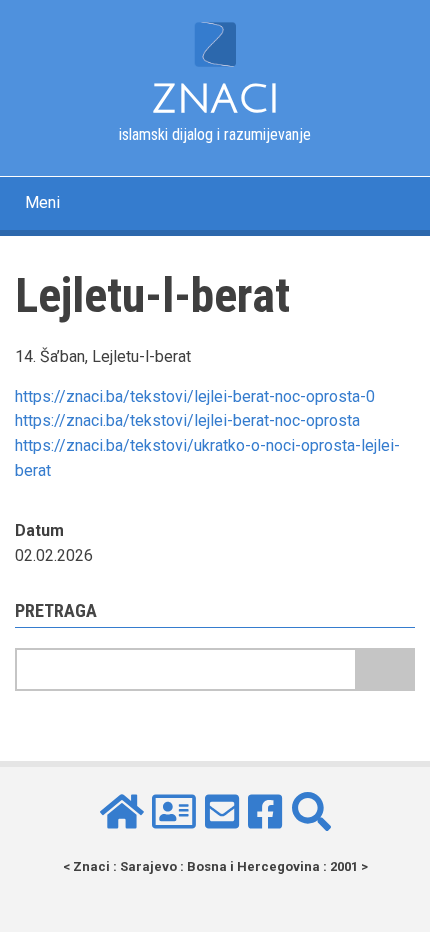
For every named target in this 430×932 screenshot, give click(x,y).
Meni (42, 202)
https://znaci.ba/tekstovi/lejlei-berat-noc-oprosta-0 (195, 396)
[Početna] (214, 43)
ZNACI (215, 99)
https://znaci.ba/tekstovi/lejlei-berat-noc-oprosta (187, 420)
